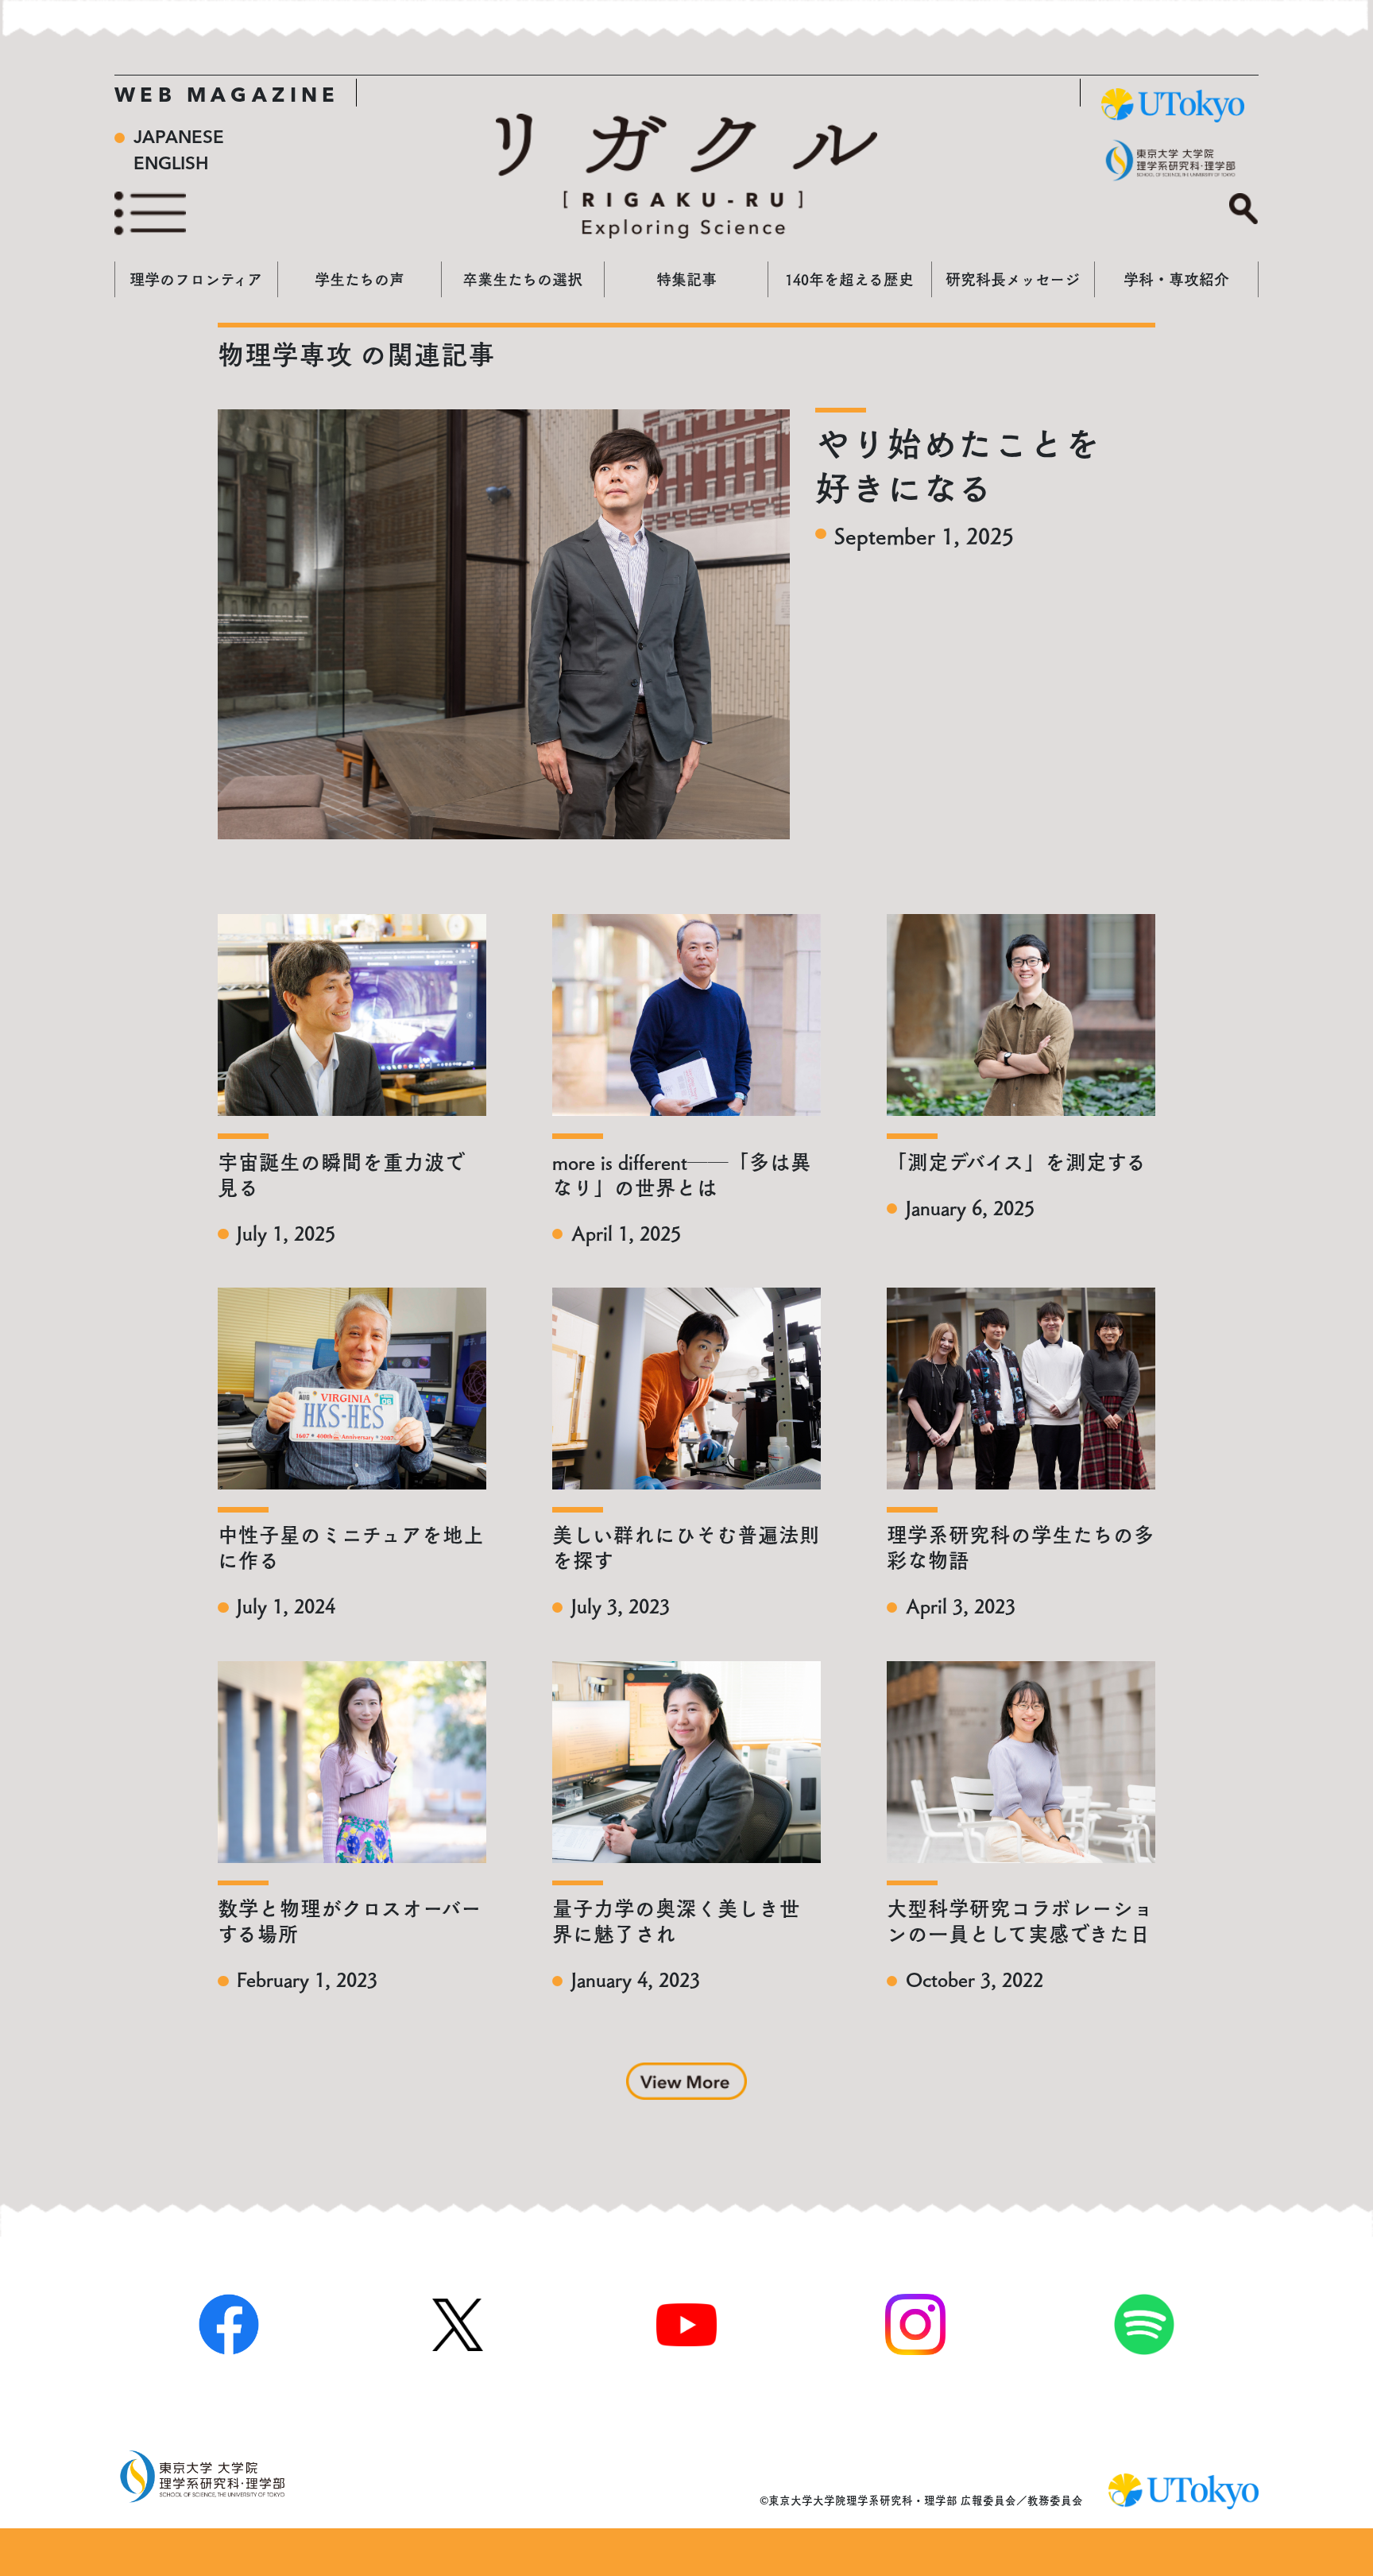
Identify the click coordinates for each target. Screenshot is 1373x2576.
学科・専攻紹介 (1176, 279)
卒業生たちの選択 (522, 279)
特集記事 (686, 279)
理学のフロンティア (196, 279)
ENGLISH (171, 165)
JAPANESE (179, 138)
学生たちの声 (360, 279)
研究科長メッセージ (1013, 279)
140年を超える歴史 (849, 279)
